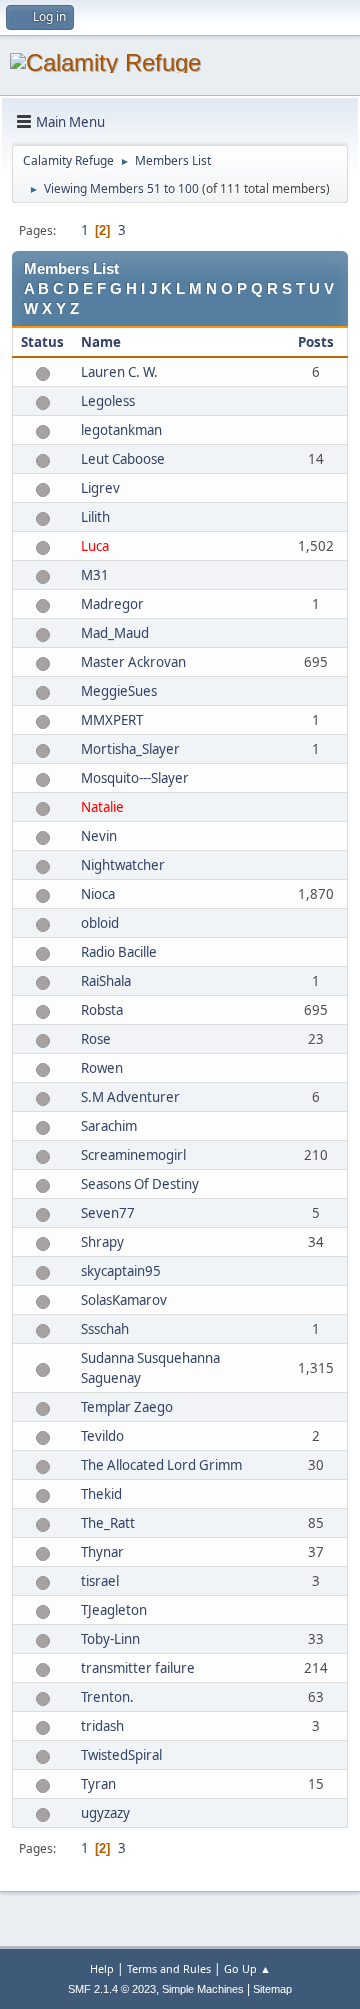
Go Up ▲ (247, 1968)
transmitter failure (138, 1668)
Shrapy (102, 1242)
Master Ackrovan (133, 662)
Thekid (101, 1494)
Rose (96, 1039)
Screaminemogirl (133, 1155)
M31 (95, 575)
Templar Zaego (127, 1407)
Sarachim (109, 1126)
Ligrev (100, 488)
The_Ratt (108, 1523)
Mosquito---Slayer (135, 778)
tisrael (100, 1581)
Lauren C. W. (119, 372)
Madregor (112, 604)
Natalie (102, 807)
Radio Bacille (119, 952)
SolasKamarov (124, 1300)
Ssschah (105, 1329)
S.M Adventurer (130, 1097)
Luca (95, 546)
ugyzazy (105, 1813)
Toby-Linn (110, 1639)
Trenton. (107, 1697)
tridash (102, 1726)
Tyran (98, 1784)
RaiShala (106, 981)
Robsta (102, 1010)
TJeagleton (114, 1610)
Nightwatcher (123, 865)
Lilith (95, 517)
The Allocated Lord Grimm (161, 1465)
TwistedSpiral (121, 1755)
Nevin (99, 836)
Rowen (102, 1068)
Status (42, 342)
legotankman (121, 430)
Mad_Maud (115, 633)
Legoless (108, 401)
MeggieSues (119, 691)
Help (102, 1968)
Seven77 (108, 1213)
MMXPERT (112, 720)
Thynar (102, 1552)
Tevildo (102, 1436)
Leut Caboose (123, 459)
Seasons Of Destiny (140, 1184)
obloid (100, 923)
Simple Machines (203, 1989)
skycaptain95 (121, 1271)
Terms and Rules (169, 1968)
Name (101, 342)
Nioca (98, 894)
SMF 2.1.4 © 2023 (112, 1989)
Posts (316, 342)
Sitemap (272, 1989)
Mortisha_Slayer (130, 749)
